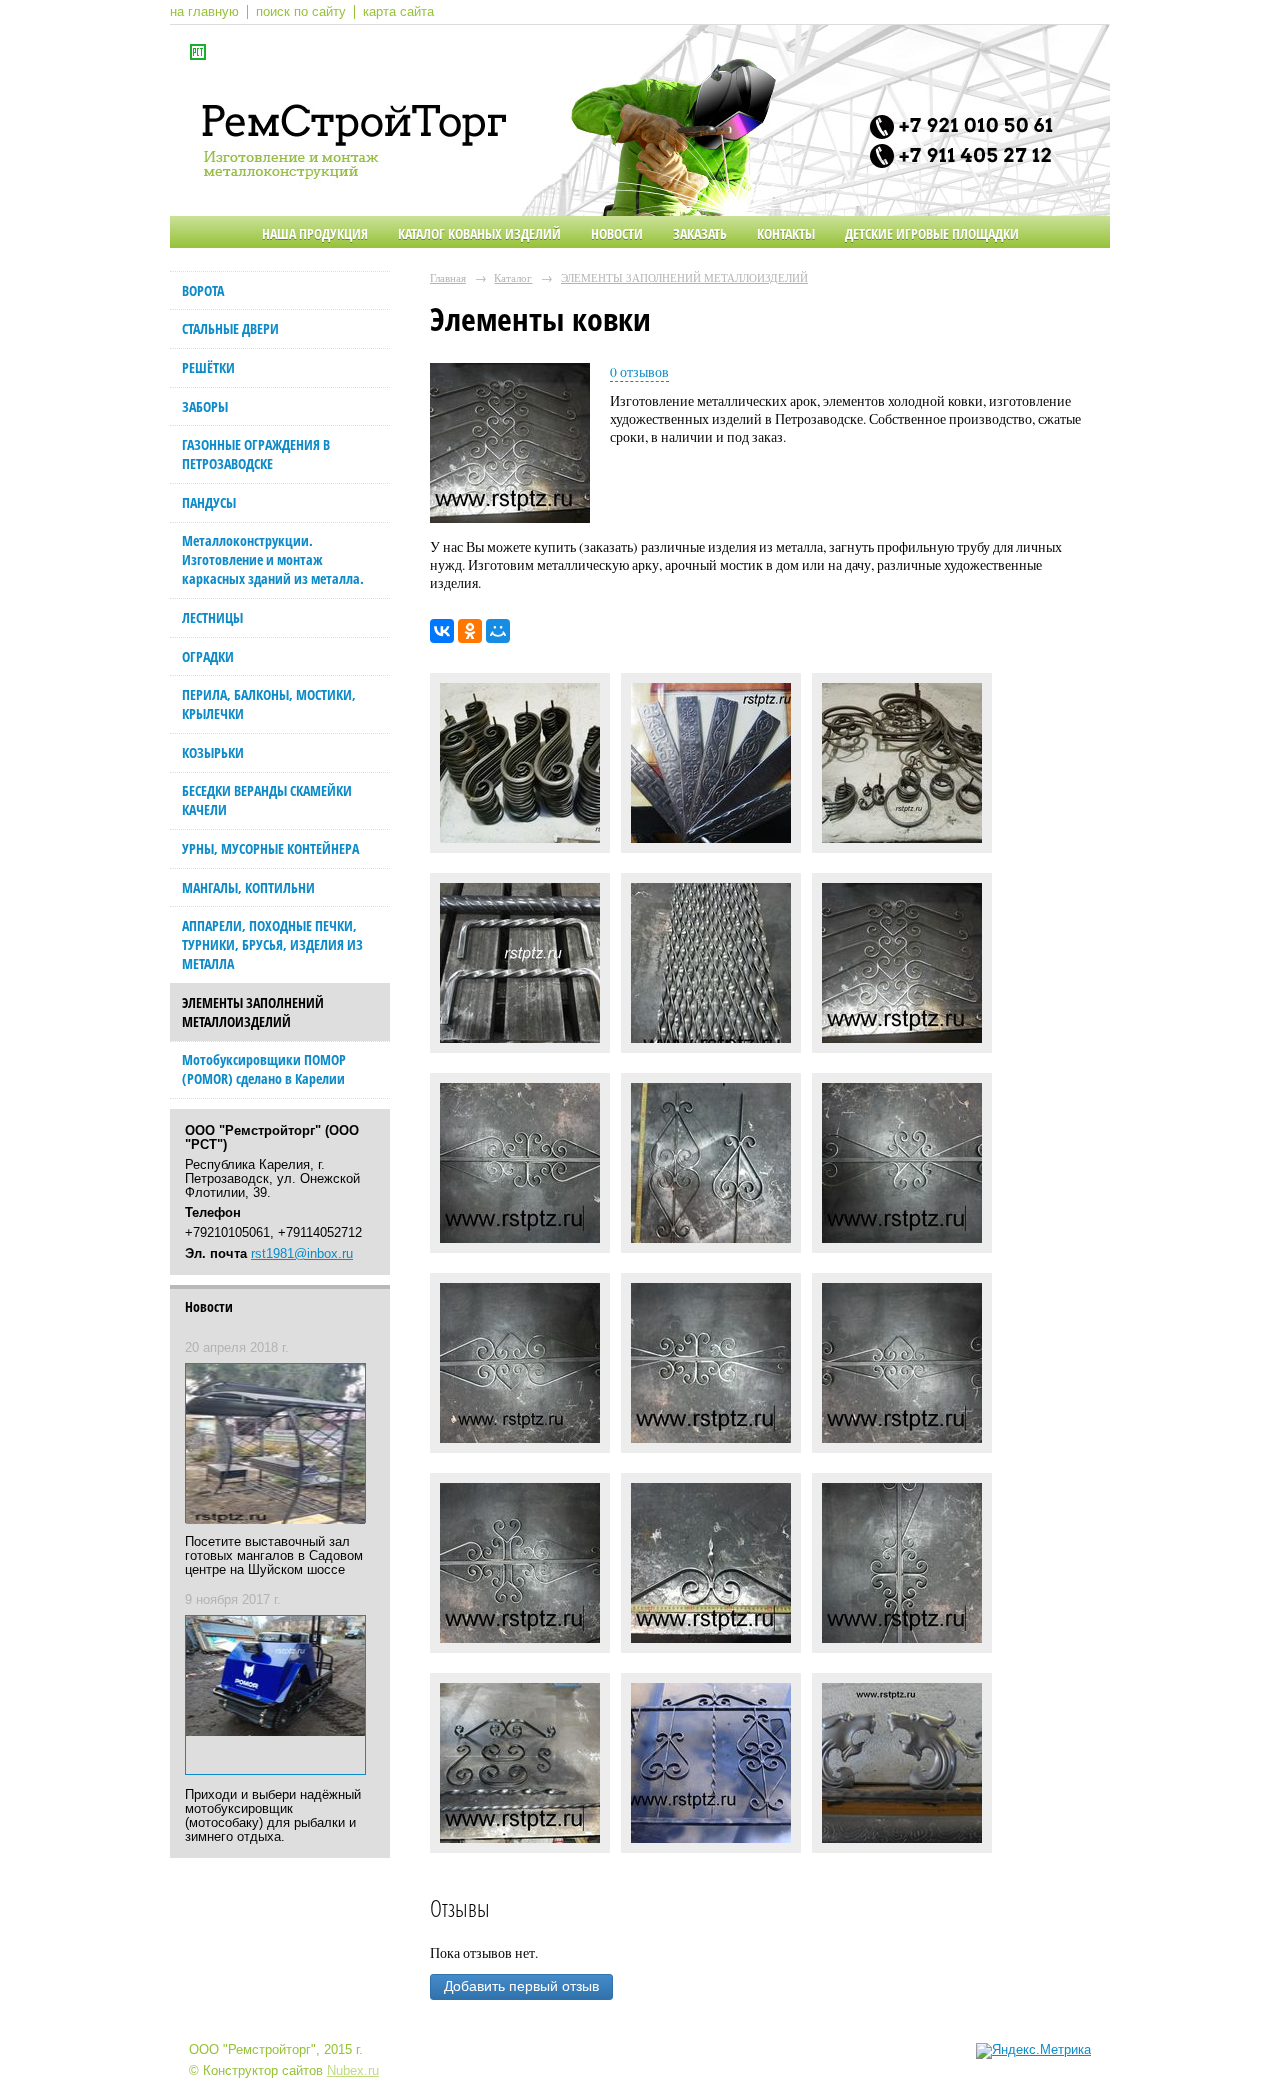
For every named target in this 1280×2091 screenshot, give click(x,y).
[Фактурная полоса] (711, 768)
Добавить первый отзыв (521, 1986)
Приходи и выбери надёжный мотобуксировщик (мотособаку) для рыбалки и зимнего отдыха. (273, 1816)
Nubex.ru (353, 2071)
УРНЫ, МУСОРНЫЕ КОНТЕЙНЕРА (270, 848)
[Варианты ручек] (520, 968)
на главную (204, 12)
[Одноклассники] (470, 631)
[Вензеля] (520, 768)
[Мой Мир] (498, 631)
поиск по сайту (301, 12)
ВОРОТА (203, 290)
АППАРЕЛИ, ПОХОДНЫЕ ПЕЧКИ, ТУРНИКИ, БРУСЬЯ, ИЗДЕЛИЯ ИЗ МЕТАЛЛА (272, 944)
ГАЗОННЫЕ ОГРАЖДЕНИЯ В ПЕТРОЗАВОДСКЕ (256, 454)
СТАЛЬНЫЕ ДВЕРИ (230, 328)
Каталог (513, 277)
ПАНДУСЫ (209, 502)
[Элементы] (902, 768)
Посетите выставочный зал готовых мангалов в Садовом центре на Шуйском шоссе (274, 1556)
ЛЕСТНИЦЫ (212, 617)
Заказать (700, 233)
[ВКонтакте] (442, 631)
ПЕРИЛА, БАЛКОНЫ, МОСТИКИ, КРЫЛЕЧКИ (269, 704)
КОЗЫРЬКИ (213, 752)
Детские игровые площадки (932, 233)
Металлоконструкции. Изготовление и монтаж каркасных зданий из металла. (273, 559)
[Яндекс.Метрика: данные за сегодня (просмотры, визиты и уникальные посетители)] (1033, 2051)
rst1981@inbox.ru (302, 1254)
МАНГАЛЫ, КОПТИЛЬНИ (248, 887)
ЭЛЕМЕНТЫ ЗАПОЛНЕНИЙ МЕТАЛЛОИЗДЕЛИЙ (253, 1012)
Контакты (786, 233)
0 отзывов (639, 372)
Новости (617, 233)
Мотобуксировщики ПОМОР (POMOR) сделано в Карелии (264, 1069)
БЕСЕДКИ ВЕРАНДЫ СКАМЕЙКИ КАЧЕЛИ (267, 800)
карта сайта (398, 12)
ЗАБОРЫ (205, 406)
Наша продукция (315, 233)
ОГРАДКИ (208, 656)
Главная (448, 277)
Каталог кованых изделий (479, 233)
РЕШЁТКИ (208, 367)
